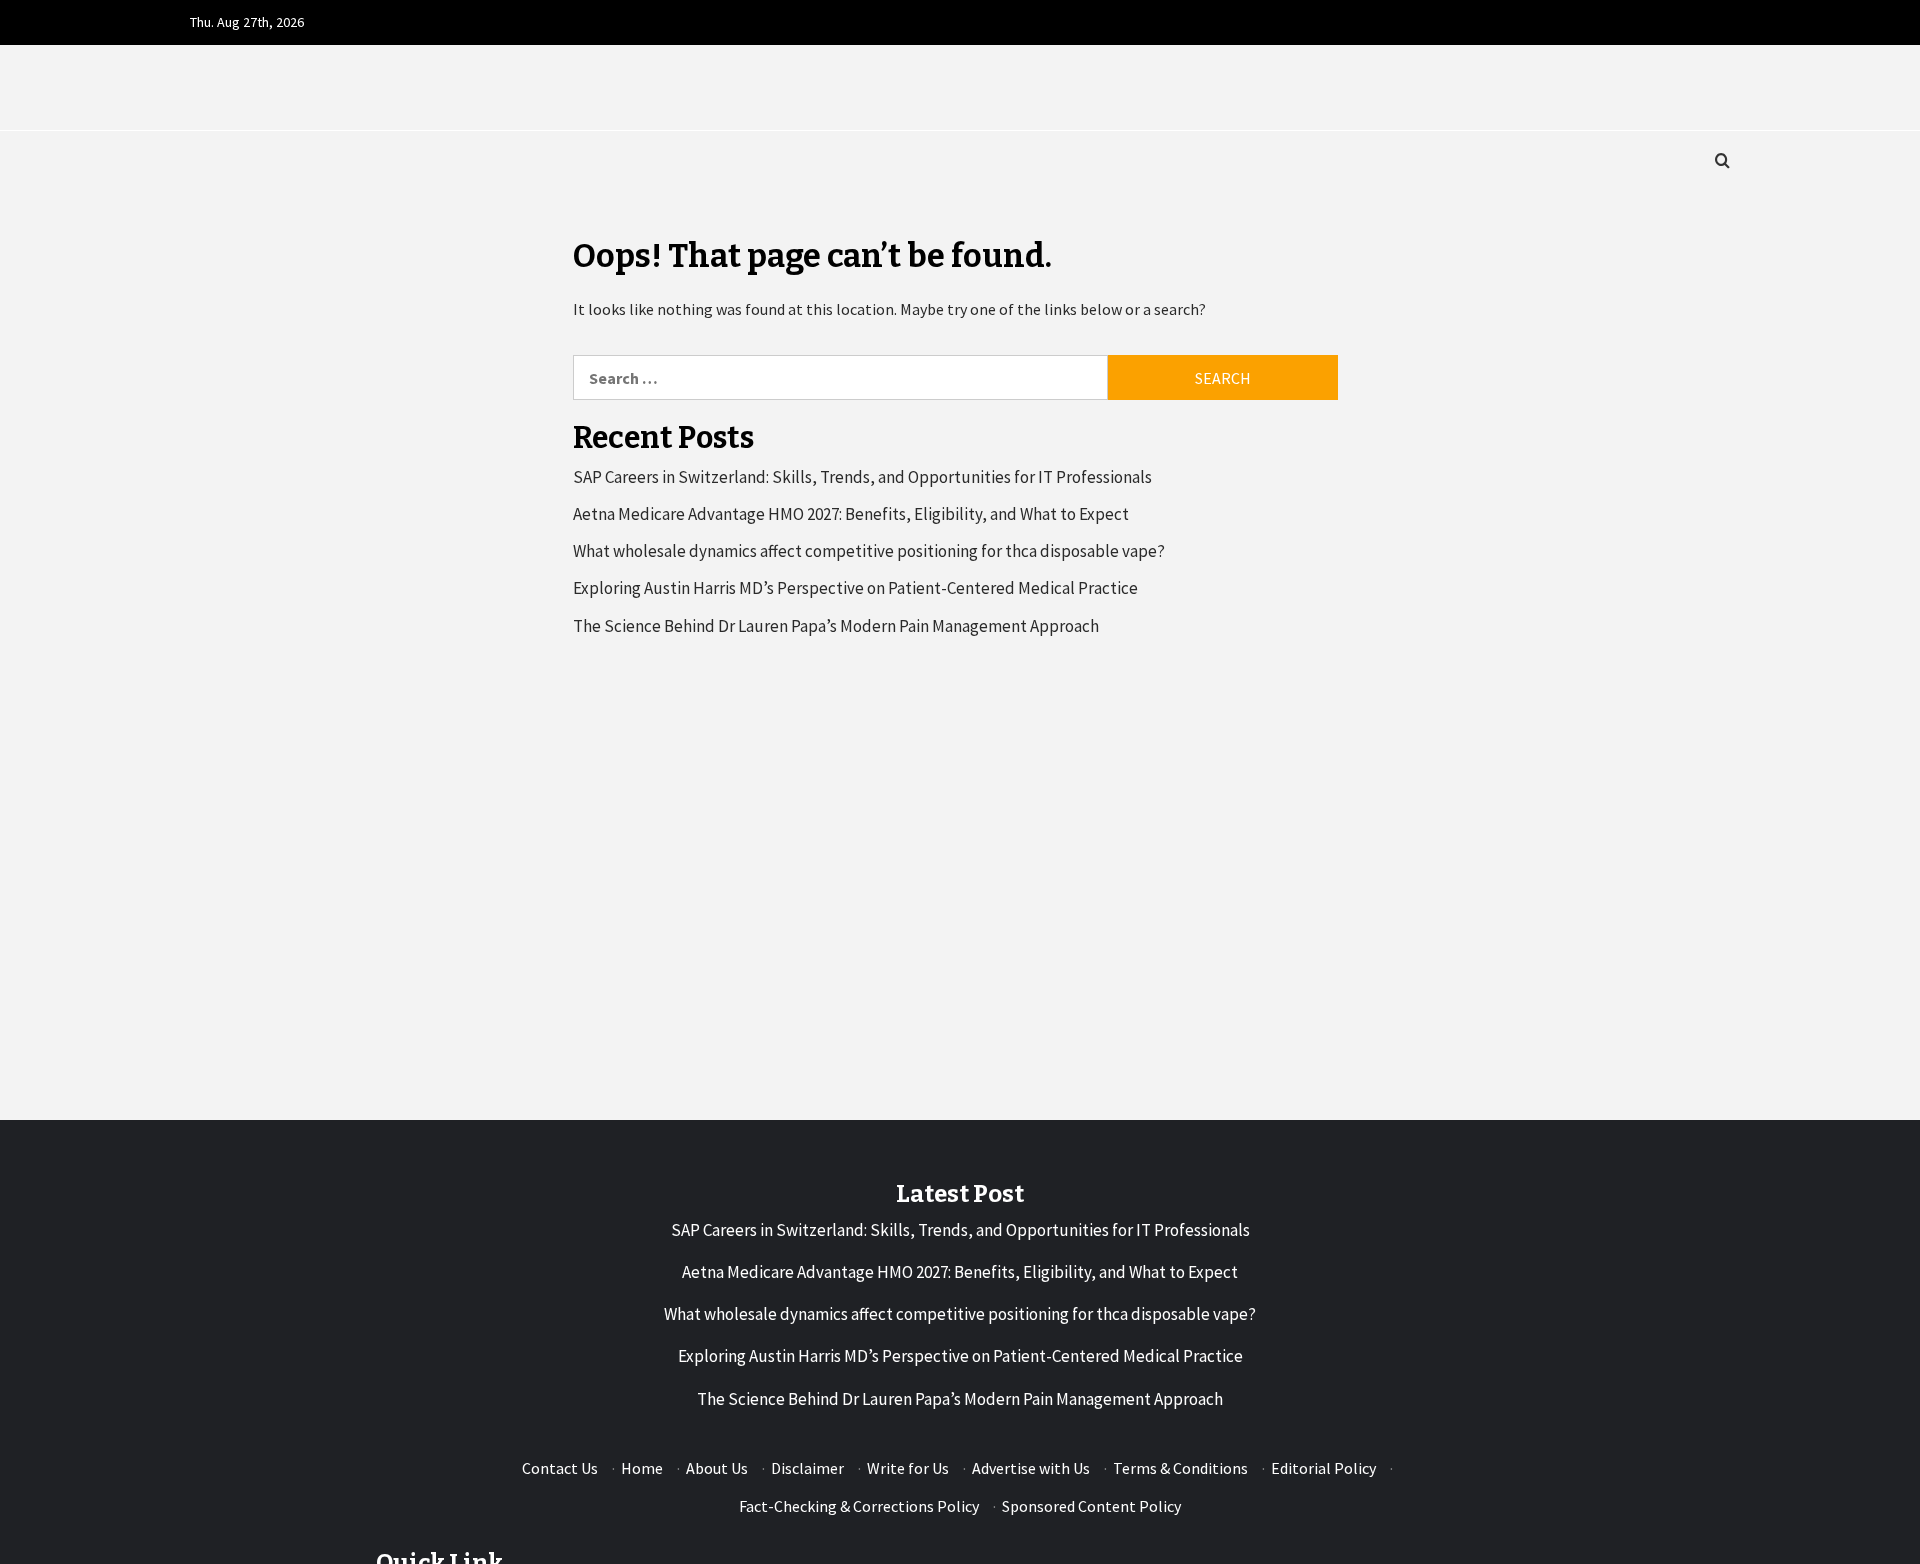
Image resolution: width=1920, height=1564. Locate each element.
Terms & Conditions (1180, 1468)
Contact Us (560, 1468)
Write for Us (908, 1468)
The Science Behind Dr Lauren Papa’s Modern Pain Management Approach (836, 626)
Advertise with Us (1031, 1468)
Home (642, 1468)
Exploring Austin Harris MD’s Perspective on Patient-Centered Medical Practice (855, 588)
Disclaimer (807, 1468)
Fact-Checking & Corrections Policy (859, 1506)
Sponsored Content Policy (1091, 1506)
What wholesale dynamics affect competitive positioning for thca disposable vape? (869, 551)
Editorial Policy (1323, 1468)
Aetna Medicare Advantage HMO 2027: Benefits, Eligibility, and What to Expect (851, 514)
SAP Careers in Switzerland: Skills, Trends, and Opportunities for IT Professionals (862, 477)
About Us (717, 1468)
